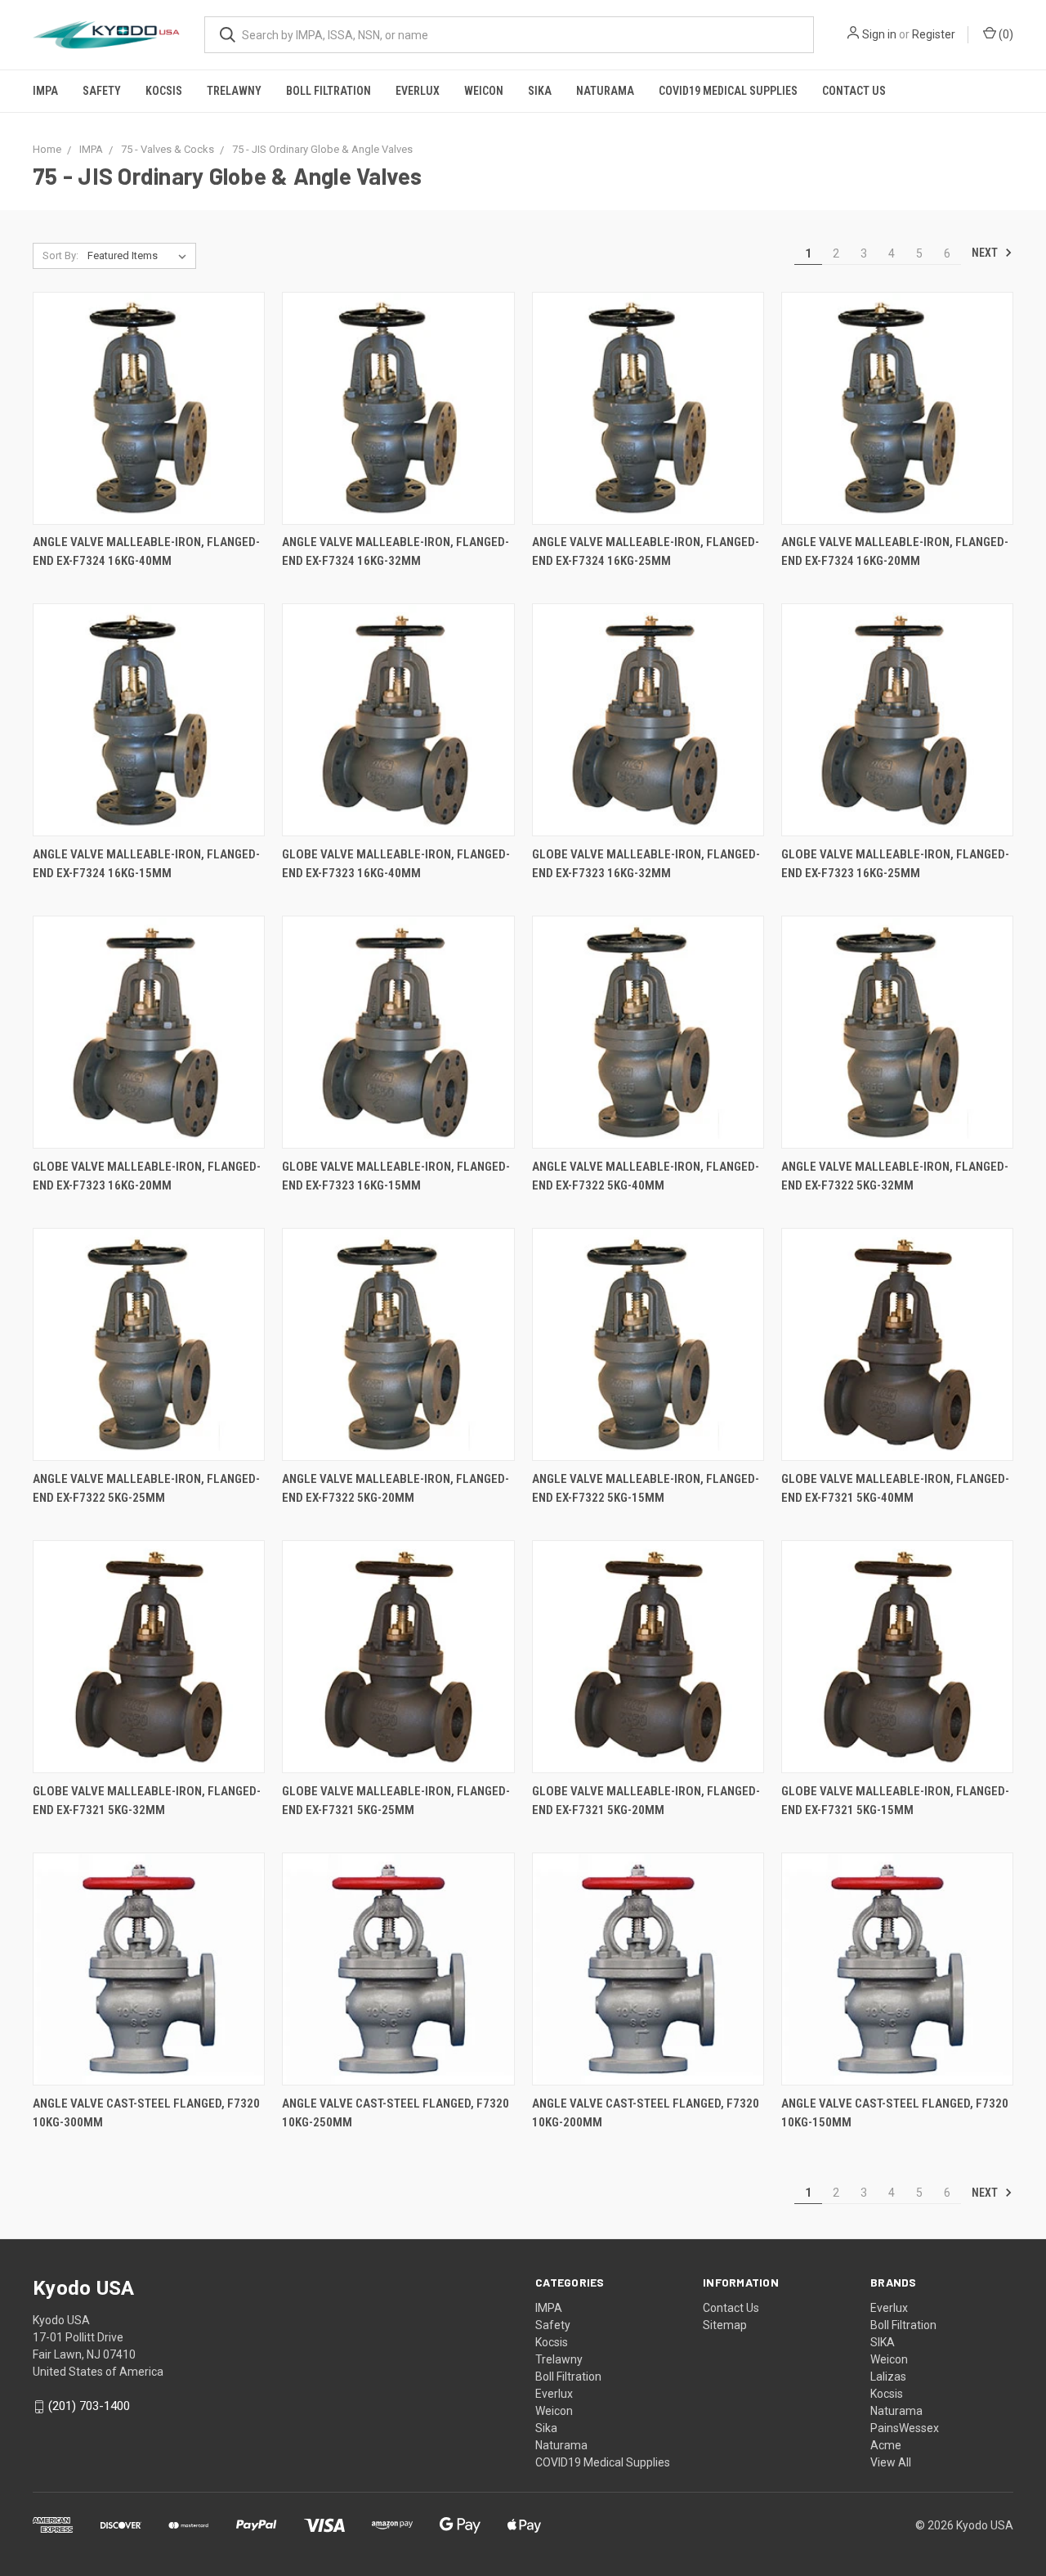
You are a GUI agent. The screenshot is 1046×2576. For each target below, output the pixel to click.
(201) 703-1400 (89, 2406)
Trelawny (234, 91)
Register (934, 34)
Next (986, 253)
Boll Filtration (329, 91)
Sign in (879, 34)
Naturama (605, 91)
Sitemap (725, 2325)
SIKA (883, 2342)
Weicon (484, 91)
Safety (102, 91)
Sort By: (60, 255)
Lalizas (888, 2377)
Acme (886, 2445)
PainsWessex (905, 2428)
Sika (540, 91)
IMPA (45, 91)
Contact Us (854, 91)
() (1005, 34)
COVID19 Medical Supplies (728, 91)
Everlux (418, 91)
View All (891, 2462)
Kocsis (164, 91)
